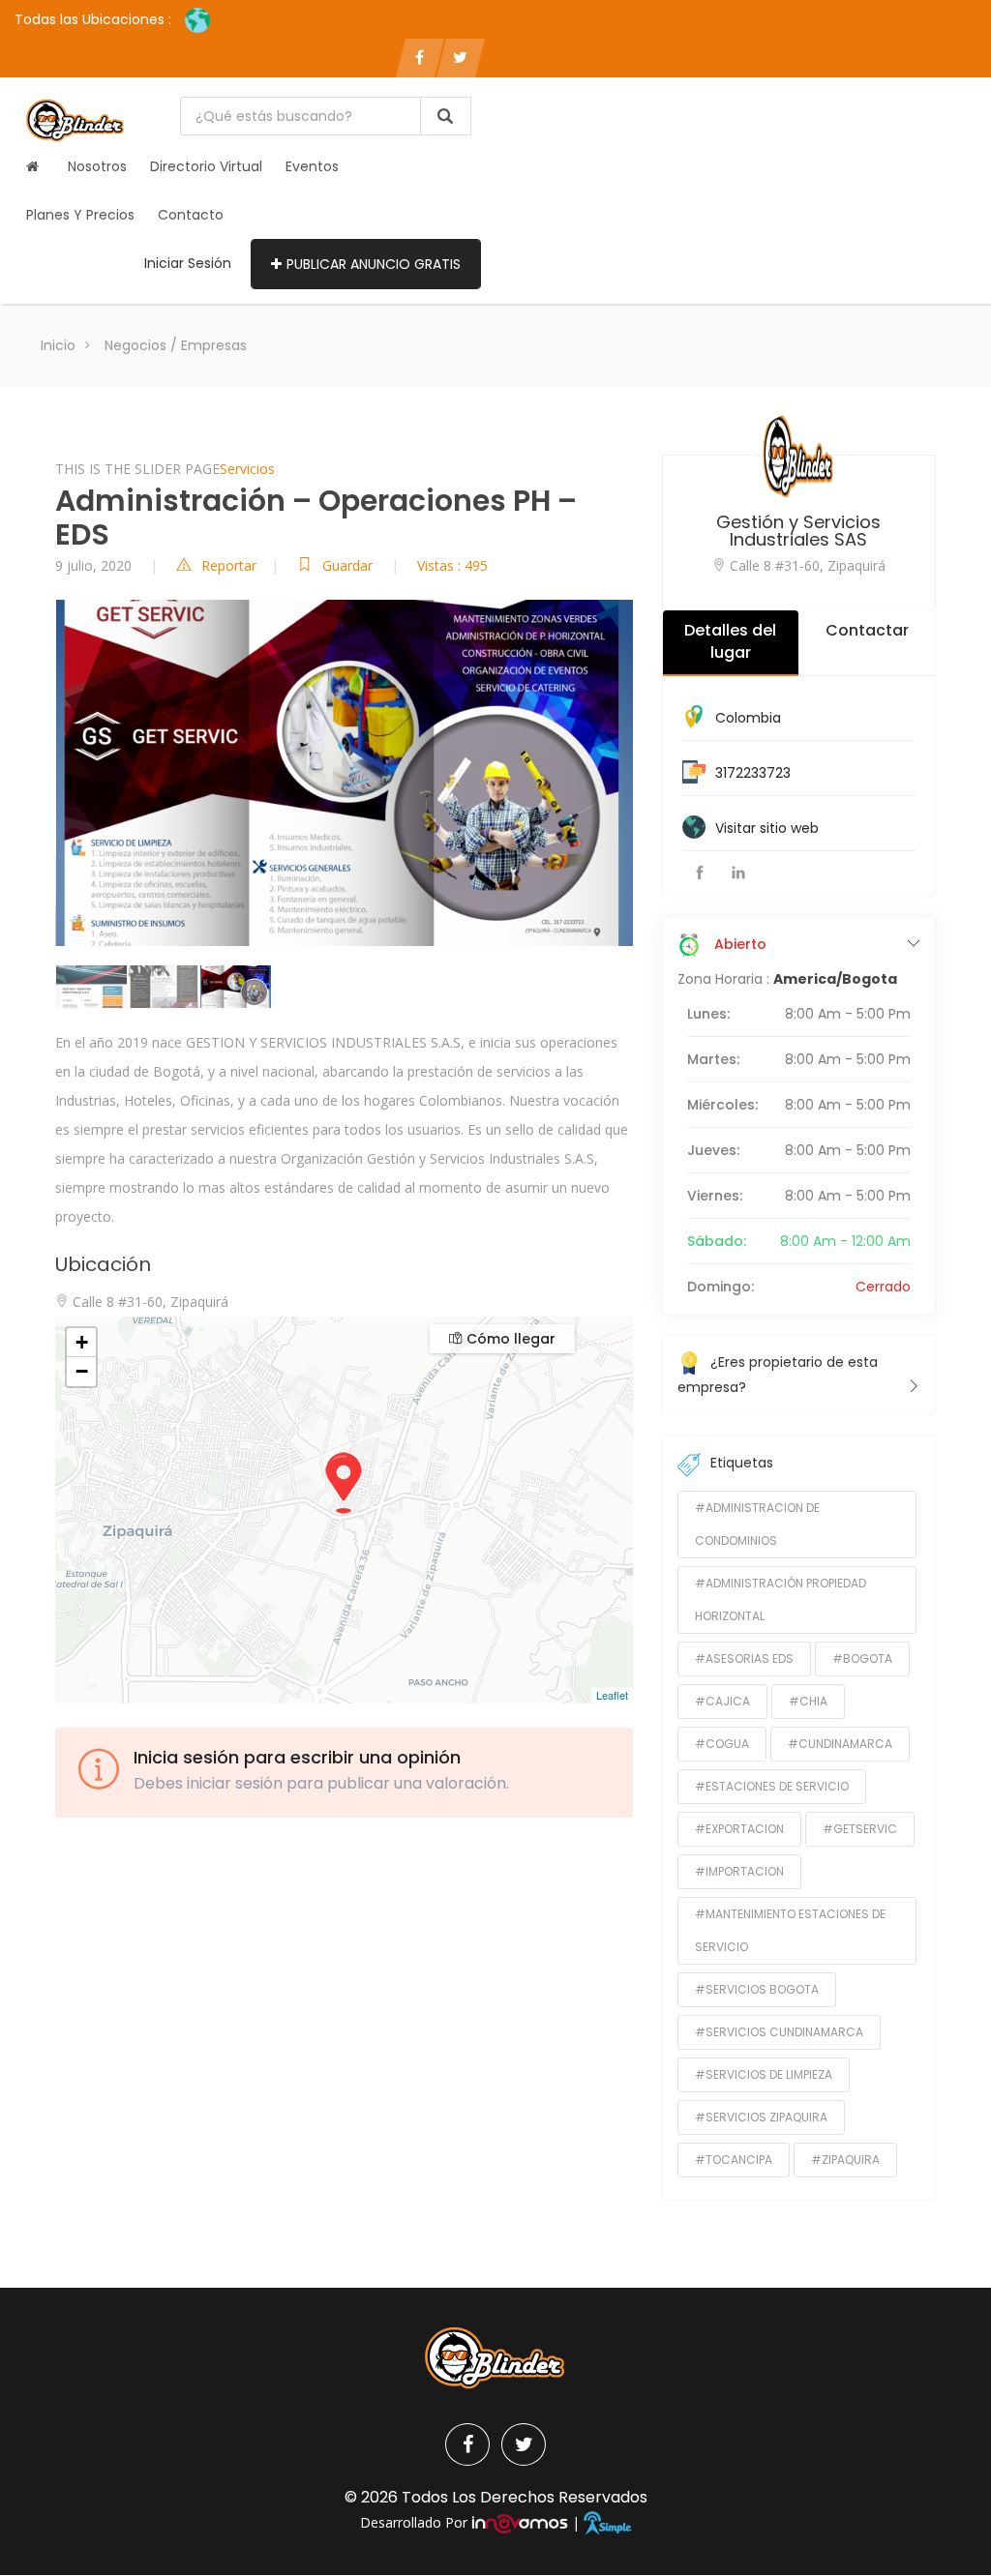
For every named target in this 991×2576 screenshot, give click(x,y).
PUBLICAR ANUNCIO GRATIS (374, 264)
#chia (808, 1701)
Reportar (229, 565)
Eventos (312, 166)
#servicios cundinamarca (779, 2032)
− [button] (82, 1371)
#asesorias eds (744, 1658)
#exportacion (739, 1829)
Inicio (58, 345)
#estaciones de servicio (772, 1786)
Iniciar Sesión (188, 263)
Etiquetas (742, 1463)
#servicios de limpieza (764, 2074)
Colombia (748, 718)
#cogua (722, 1744)
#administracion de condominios (757, 1524)
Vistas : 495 (452, 565)
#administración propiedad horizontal (781, 1599)
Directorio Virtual (206, 166)
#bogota (862, 1658)
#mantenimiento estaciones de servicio (790, 1930)
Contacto (191, 215)
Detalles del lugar (730, 641)
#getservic (860, 1829)
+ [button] (82, 1342)
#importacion (739, 1871)
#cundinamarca (840, 1744)
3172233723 (753, 773)
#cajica (722, 1701)
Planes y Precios (80, 215)
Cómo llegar (509, 1339)
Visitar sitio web (767, 828)
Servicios (247, 469)
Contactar (867, 630)
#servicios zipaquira (761, 2117)
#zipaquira (845, 2160)
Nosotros (97, 166)
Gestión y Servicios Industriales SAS (798, 531)
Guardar (349, 565)
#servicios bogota (757, 1989)
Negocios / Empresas (176, 345)
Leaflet (612, 1695)
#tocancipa (734, 2160)
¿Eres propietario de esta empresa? (778, 1375)
